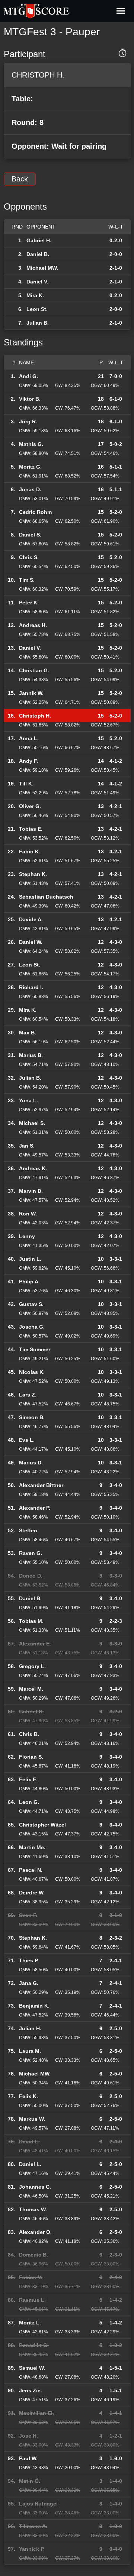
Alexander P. (35, 1508)
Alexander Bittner (41, 1485)
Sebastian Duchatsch (46, 897)
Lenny (27, 1236)
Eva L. (27, 1440)
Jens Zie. (31, 2390)
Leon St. (37, 309)
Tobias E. (31, 829)
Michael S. (32, 1123)
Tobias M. (31, 1621)
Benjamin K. (34, 2006)
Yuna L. (28, 1100)
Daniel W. (31, 942)
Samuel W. (32, 2368)
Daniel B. (38, 254)
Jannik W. (31, 693)
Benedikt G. (34, 2345)
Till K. (26, 784)
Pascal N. (31, 1870)
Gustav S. (31, 1304)
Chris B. (29, 1734)
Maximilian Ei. (36, 2413)
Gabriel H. (39, 240)
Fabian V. (31, 2277)
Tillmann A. (33, 2526)
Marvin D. (31, 1191)
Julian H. (30, 2028)
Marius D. (31, 1463)
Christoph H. (35, 716)
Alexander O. (35, 2232)
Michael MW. (42, 268)
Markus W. (32, 2119)
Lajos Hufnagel (38, 2504)
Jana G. (29, 1983)
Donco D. (31, 1576)
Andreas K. (33, 1168)
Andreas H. (33, 625)
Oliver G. (30, 806)
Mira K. (35, 295)
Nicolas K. (32, 1372)
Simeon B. (32, 1417)
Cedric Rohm (35, 512)
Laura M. (30, 2051)
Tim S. (27, 580)
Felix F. (28, 1779)
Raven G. (31, 1553)
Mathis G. (31, 444)
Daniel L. (30, 2164)
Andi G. (28, 376)
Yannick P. (32, 2549)
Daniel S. (30, 535)
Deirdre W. (32, 1893)
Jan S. (27, 1146)
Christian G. (34, 670)
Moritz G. (30, 467)
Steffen (28, 1530)
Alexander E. (35, 1644)
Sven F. (28, 1915)
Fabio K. (30, 851)
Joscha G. (32, 1327)
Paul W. (28, 2458)
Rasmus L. (32, 2300)
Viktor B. (30, 399)
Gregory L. (32, 1666)
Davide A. (31, 919)
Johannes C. (35, 2187)
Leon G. (29, 1802)
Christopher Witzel (42, 1825)
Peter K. (29, 603)
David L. (29, 2142)
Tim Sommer (35, 1349)
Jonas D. (30, 489)
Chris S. (29, 557)
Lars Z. (28, 1395)
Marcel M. (31, 1689)
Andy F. (28, 761)
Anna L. (29, 738)
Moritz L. (30, 2323)
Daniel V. (37, 282)
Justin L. (30, 1259)
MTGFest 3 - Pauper (52, 32)
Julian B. (38, 323)
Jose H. (28, 2436)
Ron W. (28, 1214)
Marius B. (31, 1055)
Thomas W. (33, 2209)
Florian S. (31, 1757)
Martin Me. (32, 1847)
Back (20, 179)
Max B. (28, 1033)
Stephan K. (33, 874)
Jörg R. (28, 421)
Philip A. (29, 1282)
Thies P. (29, 1960)
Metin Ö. (30, 2481)
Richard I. (31, 987)
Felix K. (28, 2096)
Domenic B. (33, 2255)
